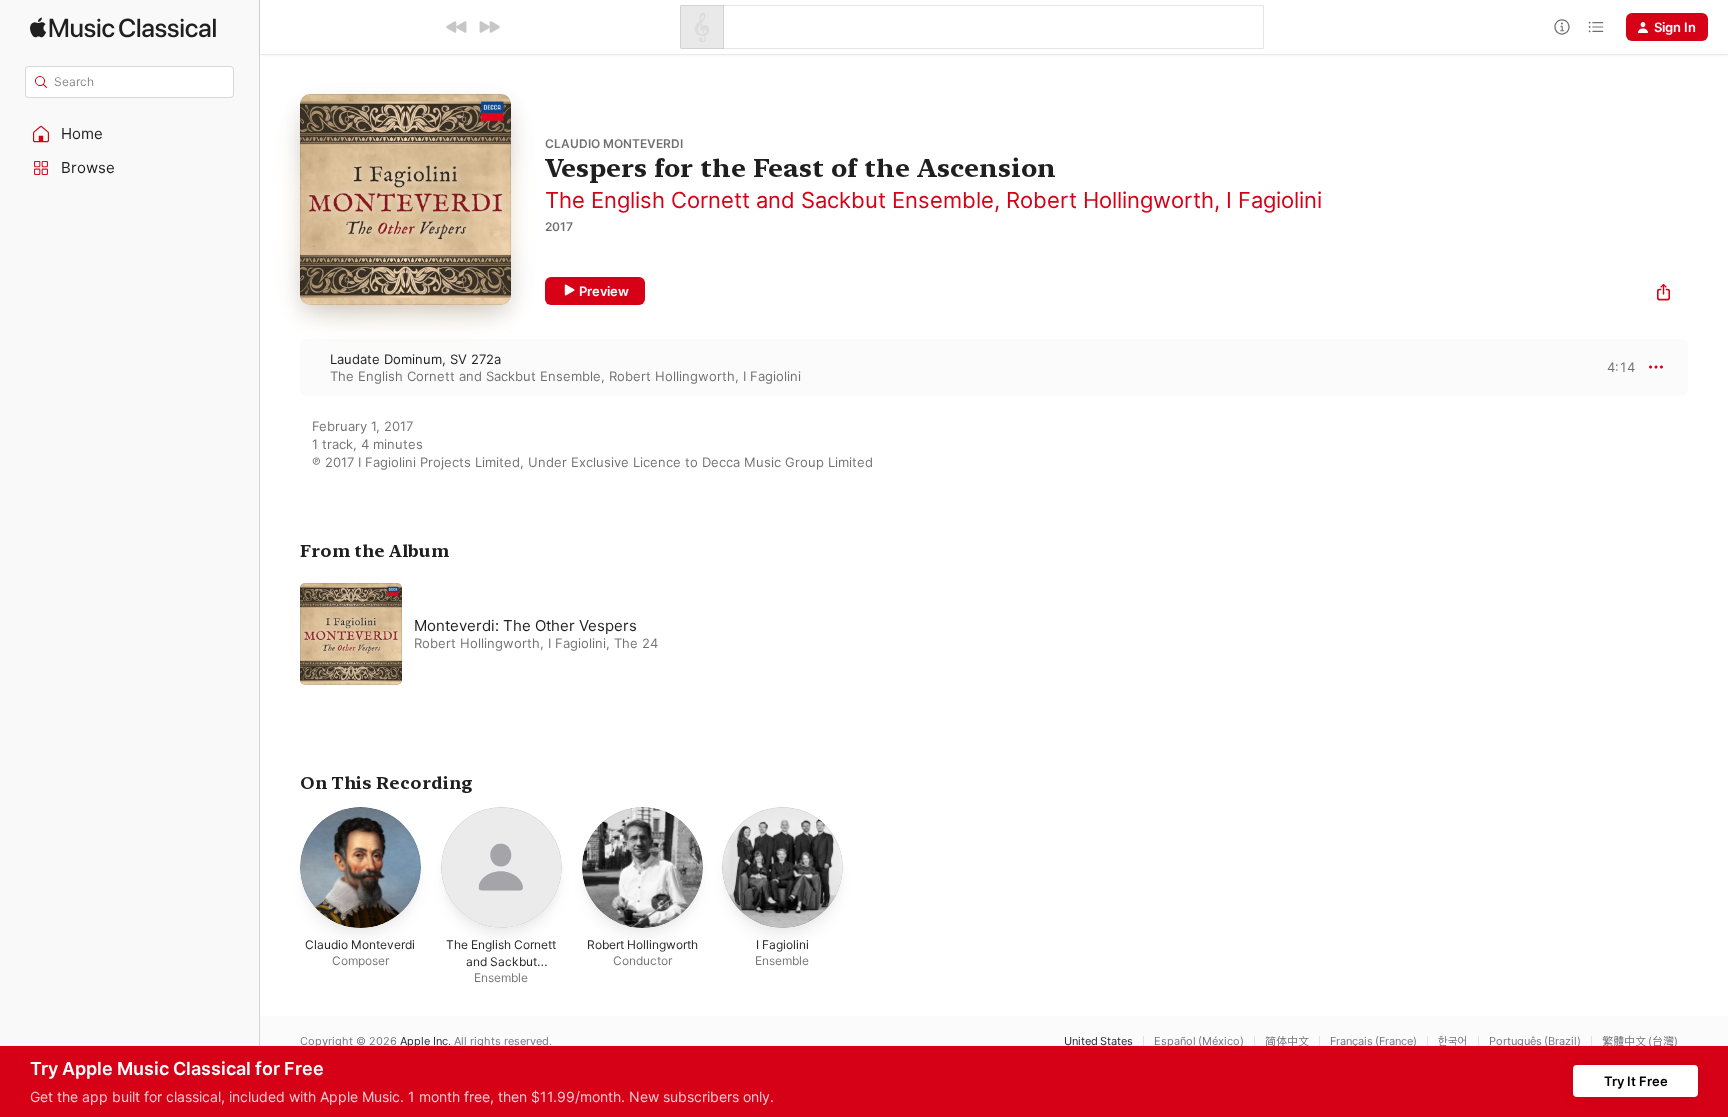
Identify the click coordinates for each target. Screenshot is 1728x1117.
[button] (130, 134)
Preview (604, 291)
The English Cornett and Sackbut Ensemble (769, 200)
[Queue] (1596, 27)
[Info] (1562, 27)
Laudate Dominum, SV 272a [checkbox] (415, 359)
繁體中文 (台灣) (1640, 1041)
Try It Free (1636, 1081)
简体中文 (1287, 1041)
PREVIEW (1613, 367)
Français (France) (1373, 1041)
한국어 (1453, 1041)
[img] (123, 27)
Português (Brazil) (1535, 1041)
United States (1098, 1041)
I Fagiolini (1274, 200)
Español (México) (1199, 1041)
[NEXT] (489, 27)
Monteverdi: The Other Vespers (525, 625)
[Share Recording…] (1663, 294)
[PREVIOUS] (457, 27)
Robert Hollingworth (1110, 200)
